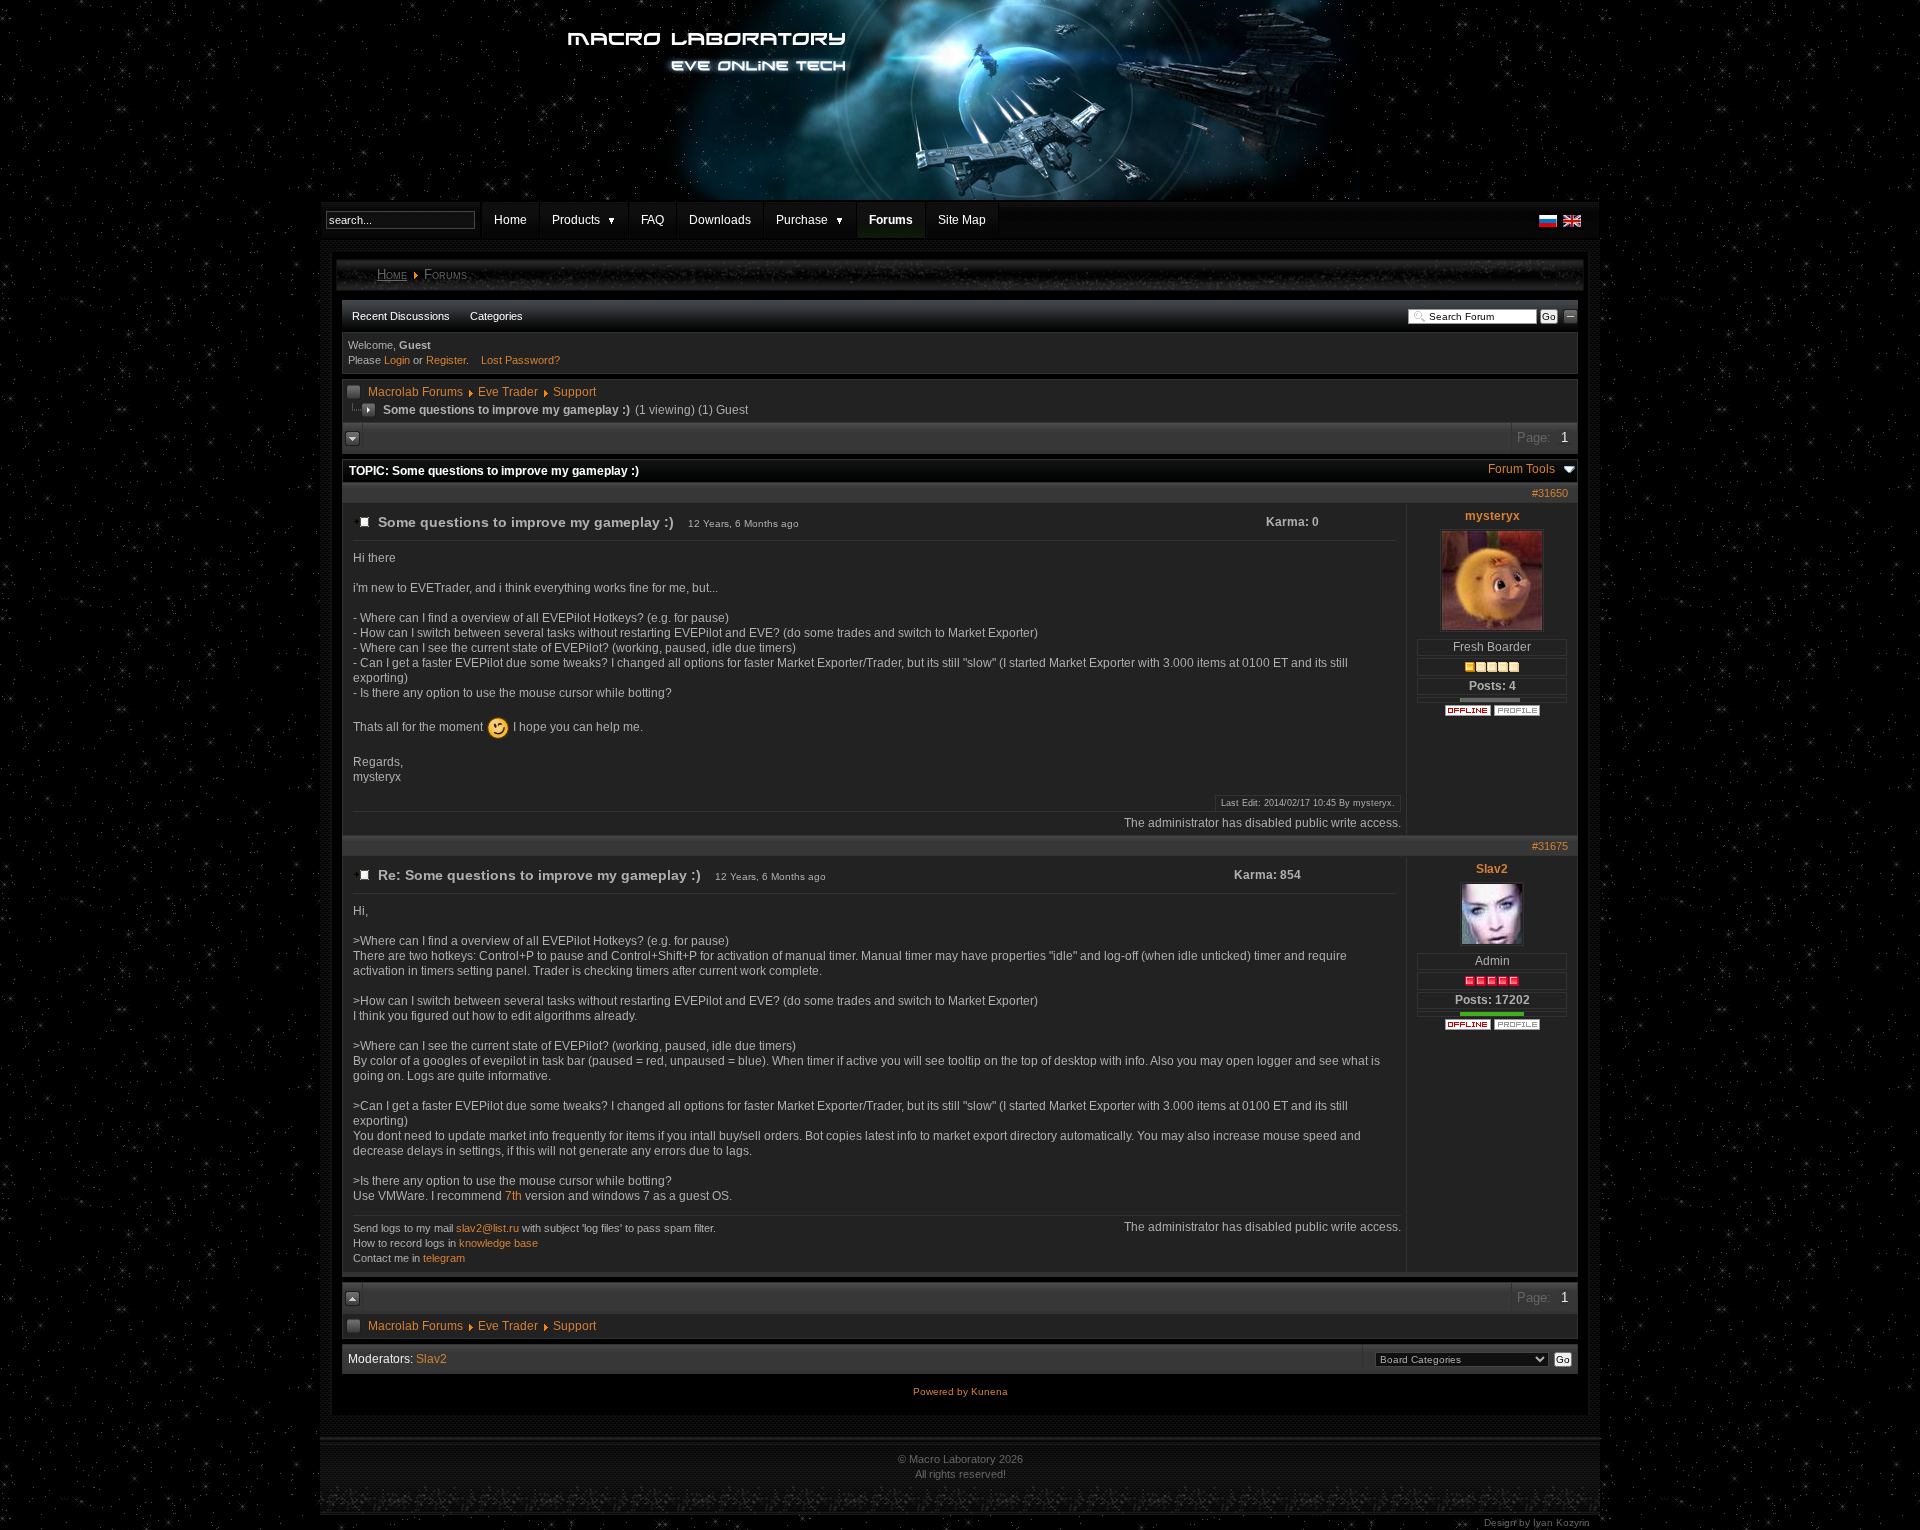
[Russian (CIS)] (1548, 226)
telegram (444, 1258)
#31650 (1550, 493)
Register (446, 360)
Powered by (942, 1391)
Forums (891, 220)
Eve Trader (508, 392)
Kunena (989, 1391)
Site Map (962, 220)
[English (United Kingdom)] (1572, 226)
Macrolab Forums (415, 392)
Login (397, 360)
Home (510, 220)
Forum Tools (1521, 469)
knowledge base (498, 1243)
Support (574, 392)
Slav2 (1492, 869)
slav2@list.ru (487, 1228)
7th (513, 1196)
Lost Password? (520, 360)
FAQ (652, 220)
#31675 (1550, 846)
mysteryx (1492, 516)
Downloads (720, 220)
